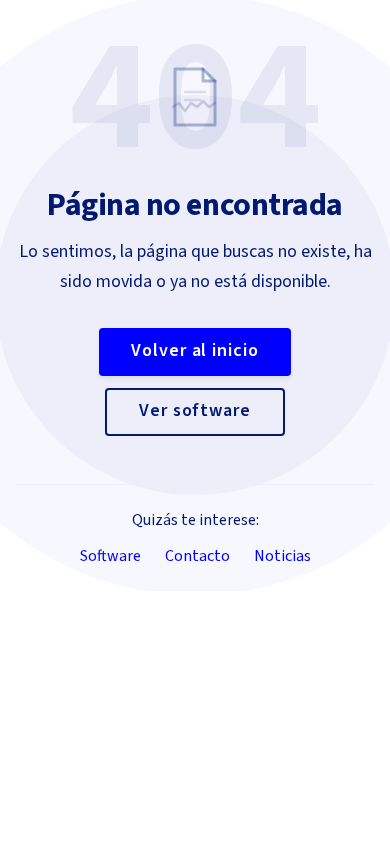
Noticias (282, 556)
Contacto (197, 556)
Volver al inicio (194, 350)
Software (110, 556)
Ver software (195, 410)
